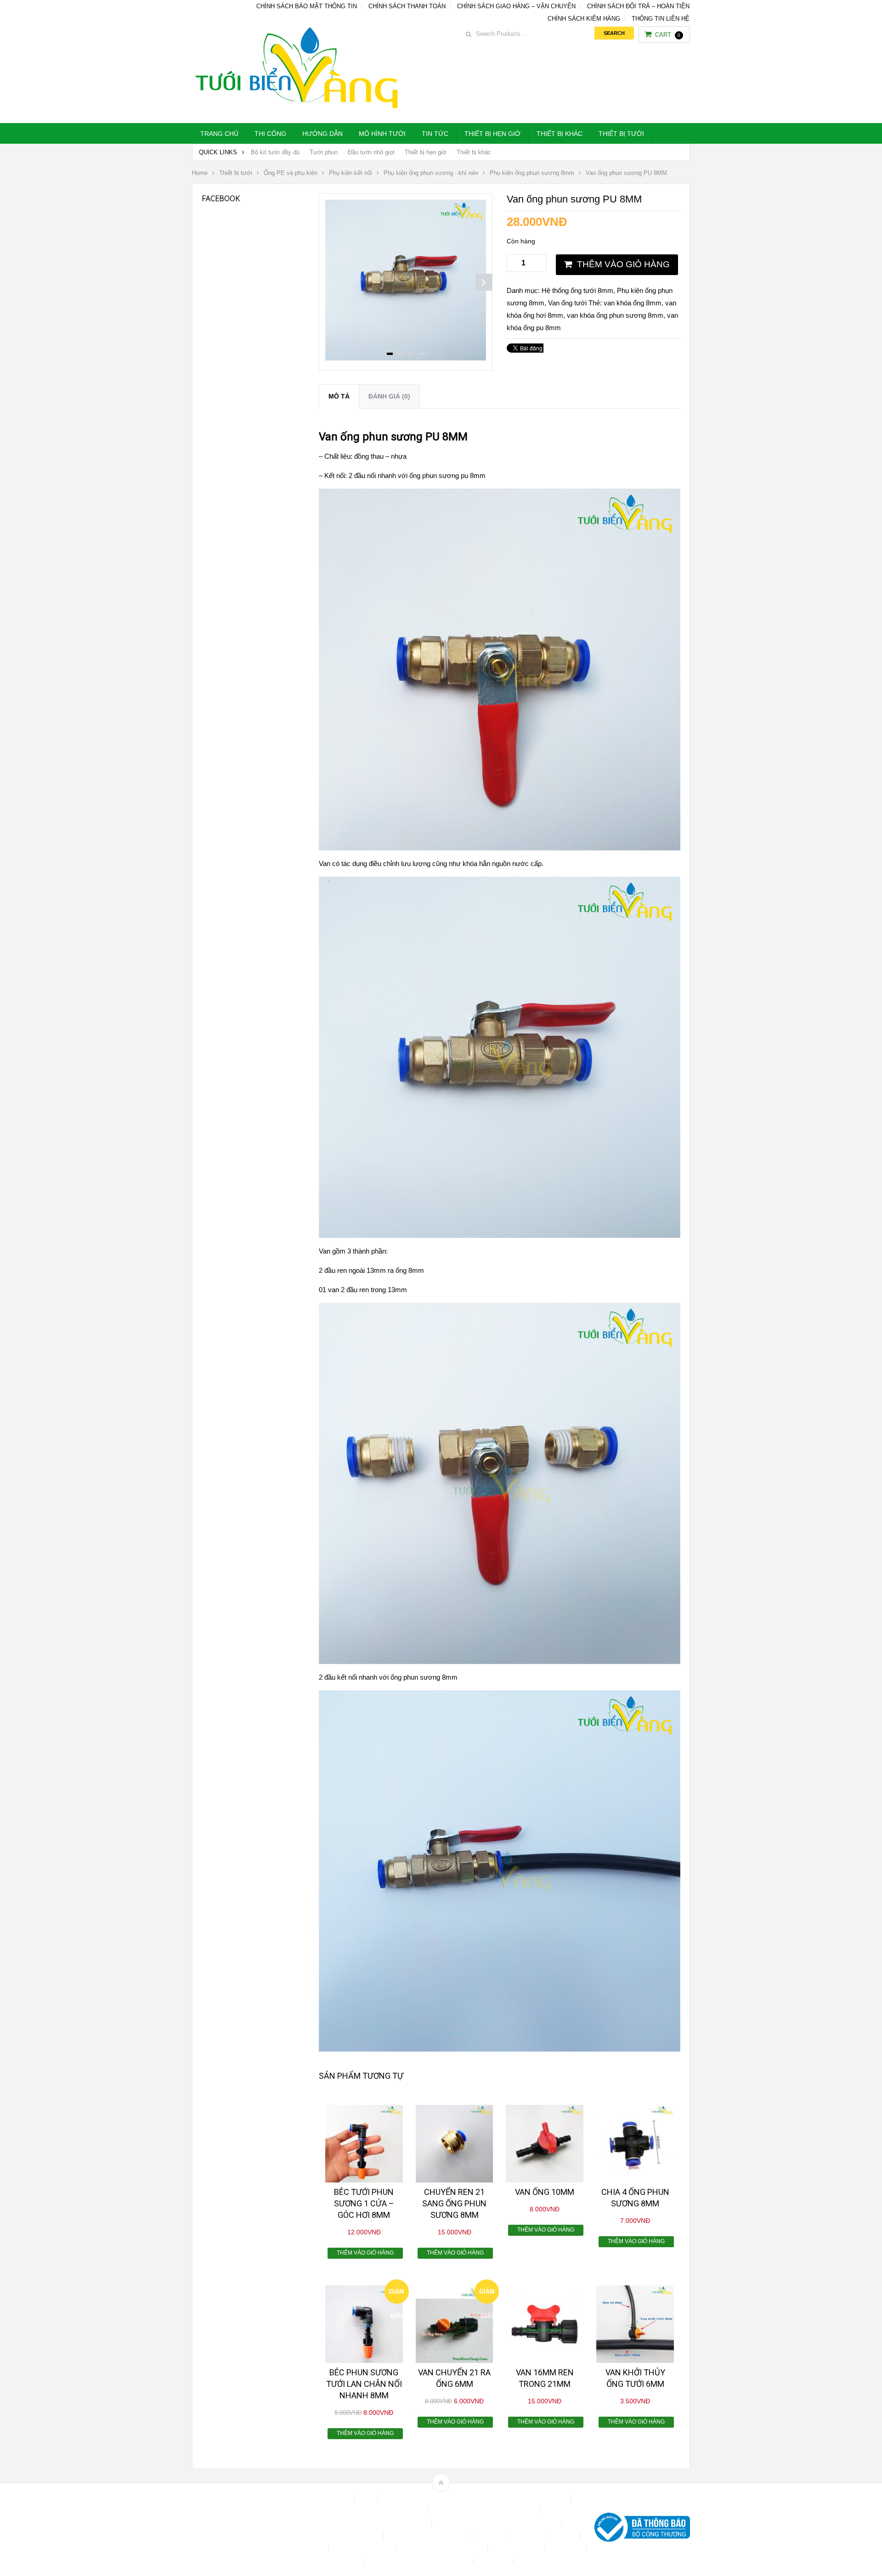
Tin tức (435, 134)
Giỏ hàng (312, 2548)
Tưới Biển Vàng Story (549, 2561)
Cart (668, 35)
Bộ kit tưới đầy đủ (275, 152)
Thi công (270, 134)
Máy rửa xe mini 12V (363, 2548)
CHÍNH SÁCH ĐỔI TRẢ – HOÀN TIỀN (638, 6)
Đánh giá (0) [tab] (389, 396)
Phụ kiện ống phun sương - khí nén (431, 173)
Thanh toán (567, 2548)
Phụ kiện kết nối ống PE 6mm (443, 2548)
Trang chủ (219, 134)
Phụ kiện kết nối (351, 173)
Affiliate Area (333, 2499)
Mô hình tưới (382, 134)
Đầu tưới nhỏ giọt (371, 152)
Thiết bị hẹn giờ (492, 134)
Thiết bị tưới (621, 134)
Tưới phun (324, 152)
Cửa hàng (492, 2536)
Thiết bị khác (560, 134)
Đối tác (566, 2536)
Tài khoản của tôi (517, 2548)
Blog (367, 2499)
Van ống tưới (567, 303)
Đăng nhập (531, 2536)
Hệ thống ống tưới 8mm (577, 290)
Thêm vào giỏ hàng (623, 264)
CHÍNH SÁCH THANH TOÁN (407, 6)
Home (200, 173)
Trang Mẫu (494, 2561)
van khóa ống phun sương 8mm (615, 315)
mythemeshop (239, 2529)
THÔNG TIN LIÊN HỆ (661, 19)
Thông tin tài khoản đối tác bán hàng (420, 2561)
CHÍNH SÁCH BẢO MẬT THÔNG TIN (307, 6)
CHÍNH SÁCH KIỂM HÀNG (584, 19)
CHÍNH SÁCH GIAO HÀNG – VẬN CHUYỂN (516, 6)
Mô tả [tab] (339, 396)
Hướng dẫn (322, 134)
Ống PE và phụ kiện (291, 173)
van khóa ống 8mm (633, 303)
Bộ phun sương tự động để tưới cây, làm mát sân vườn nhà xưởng (475, 2499)
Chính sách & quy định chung (385, 2511)
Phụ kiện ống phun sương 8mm (532, 173)
